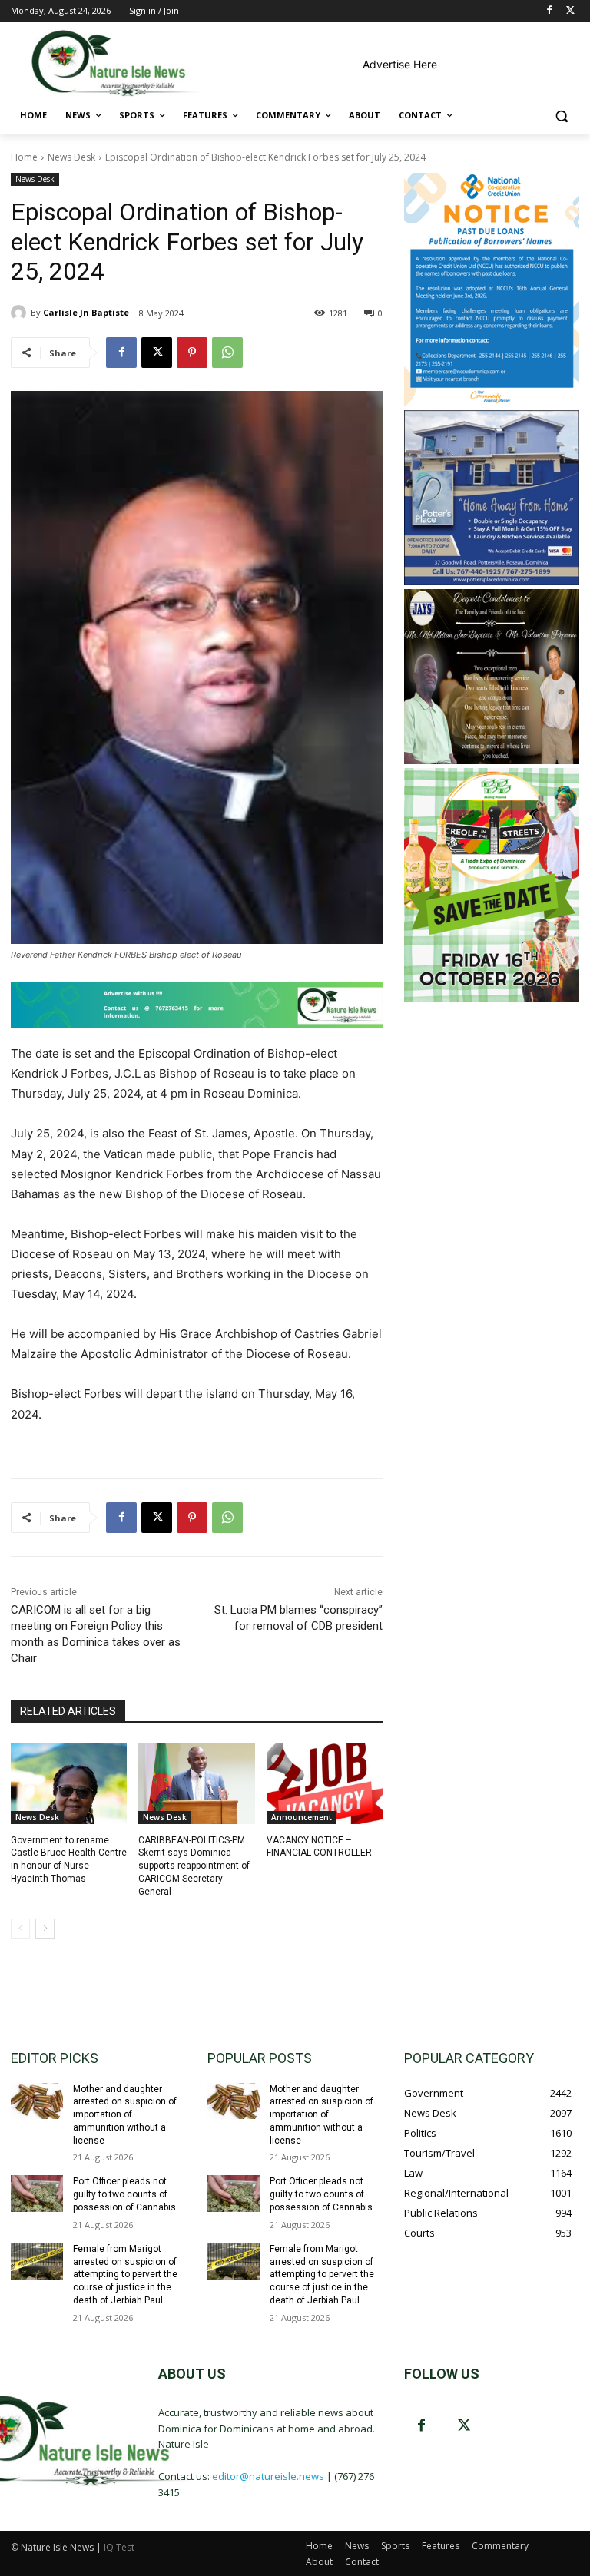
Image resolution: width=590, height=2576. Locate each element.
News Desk (71, 157)
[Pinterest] (192, 353)
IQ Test (119, 2547)
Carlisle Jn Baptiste (86, 312)
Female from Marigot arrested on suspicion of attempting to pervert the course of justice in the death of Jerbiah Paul (125, 2275)
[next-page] (45, 1929)
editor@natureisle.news (268, 2476)
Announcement (302, 1817)
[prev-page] (20, 1929)
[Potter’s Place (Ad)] (492, 581)
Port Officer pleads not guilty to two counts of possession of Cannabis (124, 2194)
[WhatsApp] (227, 353)
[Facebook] (549, 11)
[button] (561, 116)
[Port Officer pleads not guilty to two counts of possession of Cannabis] (37, 2194)
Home (24, 157)
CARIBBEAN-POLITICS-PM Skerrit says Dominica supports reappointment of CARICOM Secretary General (194, 1866)
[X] (570, 11)
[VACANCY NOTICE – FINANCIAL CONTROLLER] (325, 1783)
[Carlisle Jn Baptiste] (21, 313)
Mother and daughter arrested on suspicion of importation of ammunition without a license (125, 2115)
